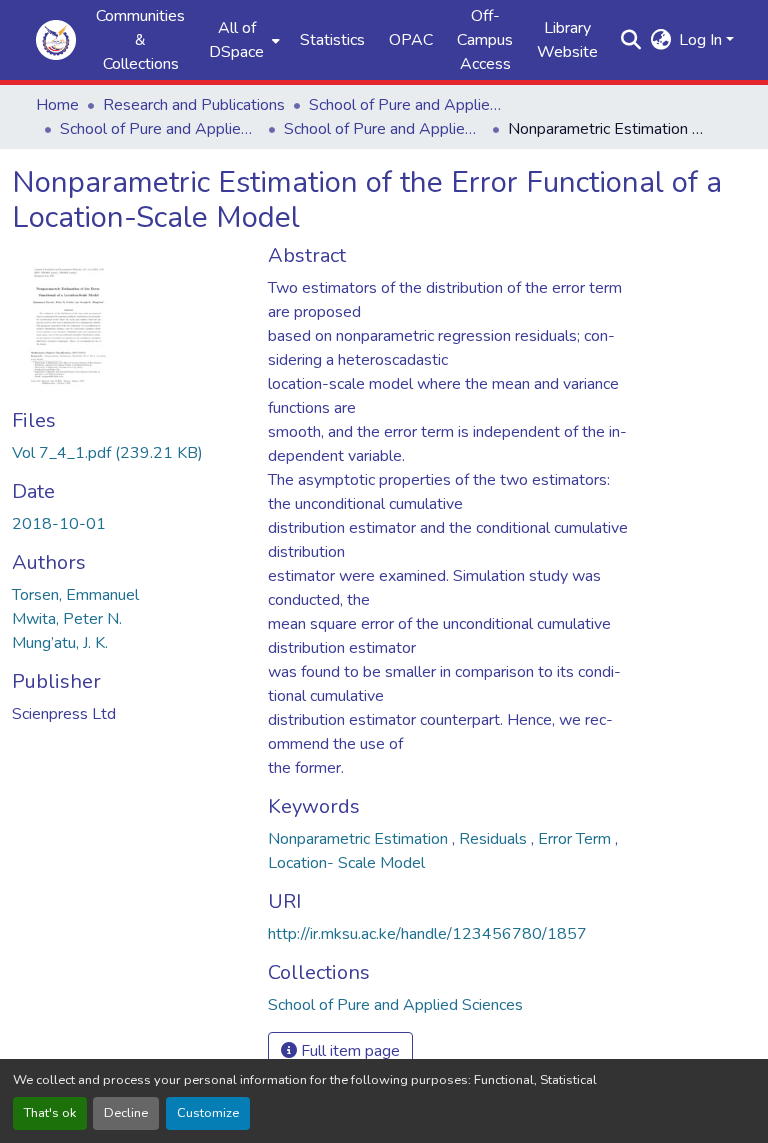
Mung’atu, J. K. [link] (60, 643)
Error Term (576, 839)
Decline (126, 1113)
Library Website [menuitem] (567, 40)
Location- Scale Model (346, 863)
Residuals (495, 839)
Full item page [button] (348, 1051)
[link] (128, 453)
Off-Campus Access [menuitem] (485, 40)
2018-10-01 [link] (59, 524)
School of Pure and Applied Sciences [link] (409, 105)
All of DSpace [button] (236, 40)
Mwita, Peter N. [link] (67, 619)
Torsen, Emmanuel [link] (75, 595)
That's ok (50, 1113)
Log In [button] (702, 40)
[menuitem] (242, 40)
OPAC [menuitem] (411, 40)
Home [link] (57, 105)
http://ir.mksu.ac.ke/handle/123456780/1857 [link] (427, 934)
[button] (56, 40)
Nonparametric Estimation (360, 839)
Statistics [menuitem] (332, 40)
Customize (208, 1113)
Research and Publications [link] (194, 105)
